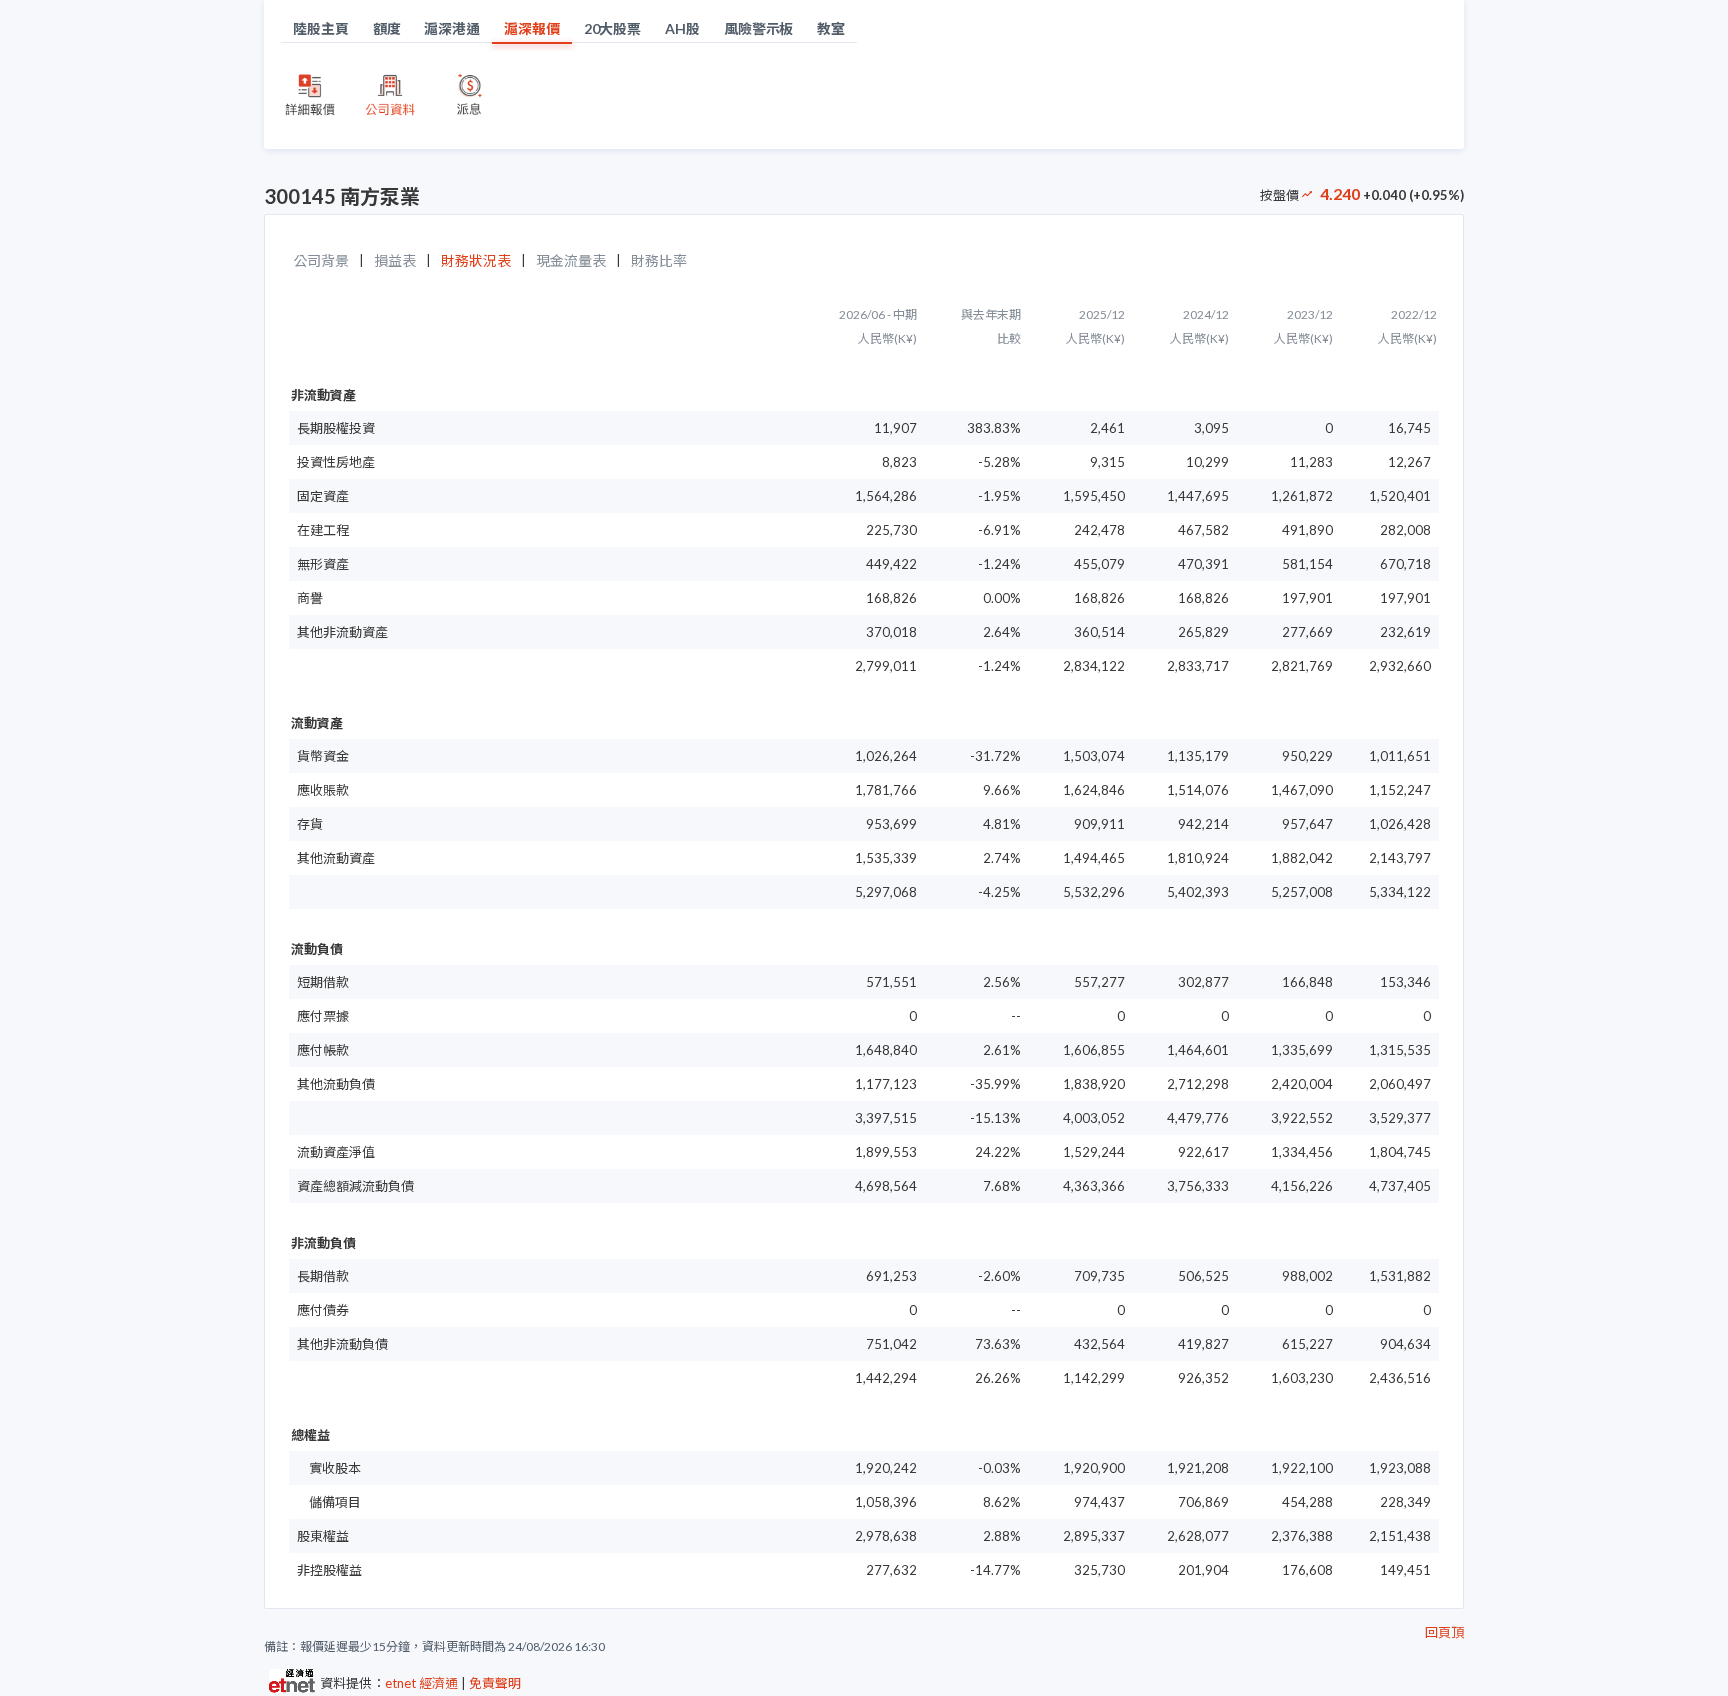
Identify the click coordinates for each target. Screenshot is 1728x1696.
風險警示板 (759, 28)
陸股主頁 (321, 28)
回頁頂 (1444, 1632)
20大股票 (613, 28)
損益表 (395, 260)
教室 (831, 28)
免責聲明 (495, 1683)
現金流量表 (571, 260)
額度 (387, 28)
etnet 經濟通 (421, 1683)
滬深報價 (532, 28)
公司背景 (321, 260)
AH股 (682, 28)
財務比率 (659, 260)
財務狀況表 (476, 260)
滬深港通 (452, 28)
